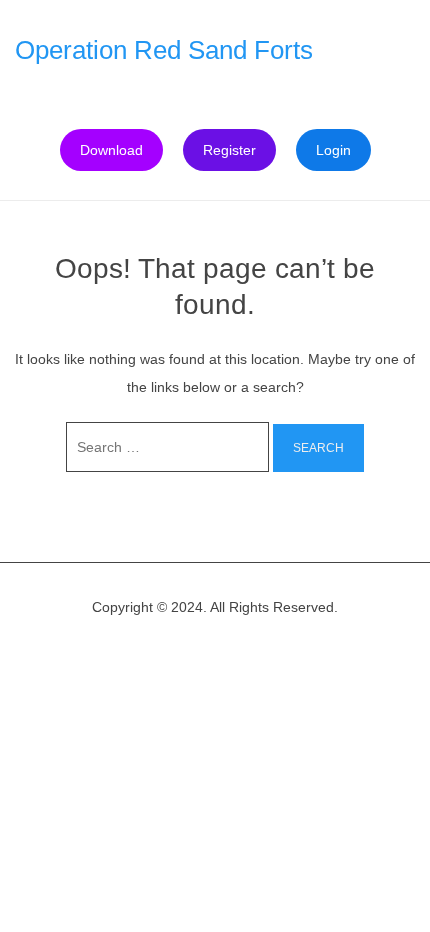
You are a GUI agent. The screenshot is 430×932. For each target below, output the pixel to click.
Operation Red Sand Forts (164, 50)
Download (111, 150)
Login (333, 150)
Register (229, 150)
